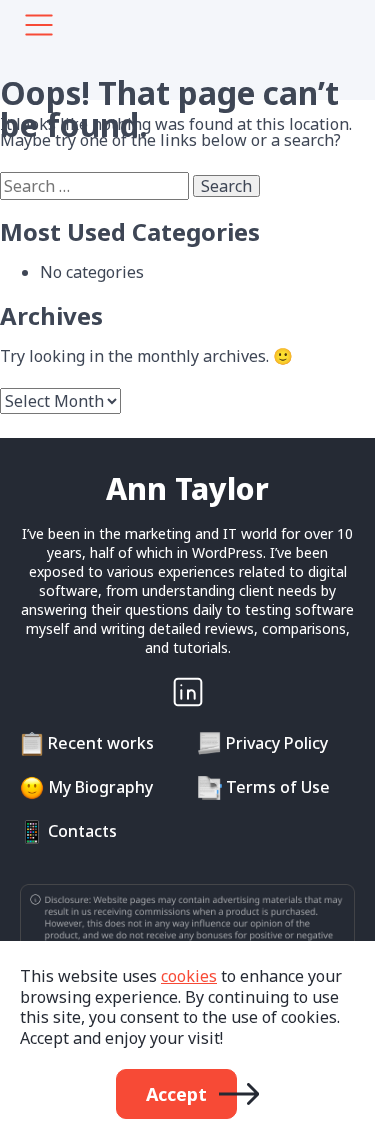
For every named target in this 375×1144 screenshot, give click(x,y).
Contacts (82, 831)
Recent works (101, 743)
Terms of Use (278, 787)
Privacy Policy (277, 743)
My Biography (100, 787)
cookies (189, 976)
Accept (176, 1094)
